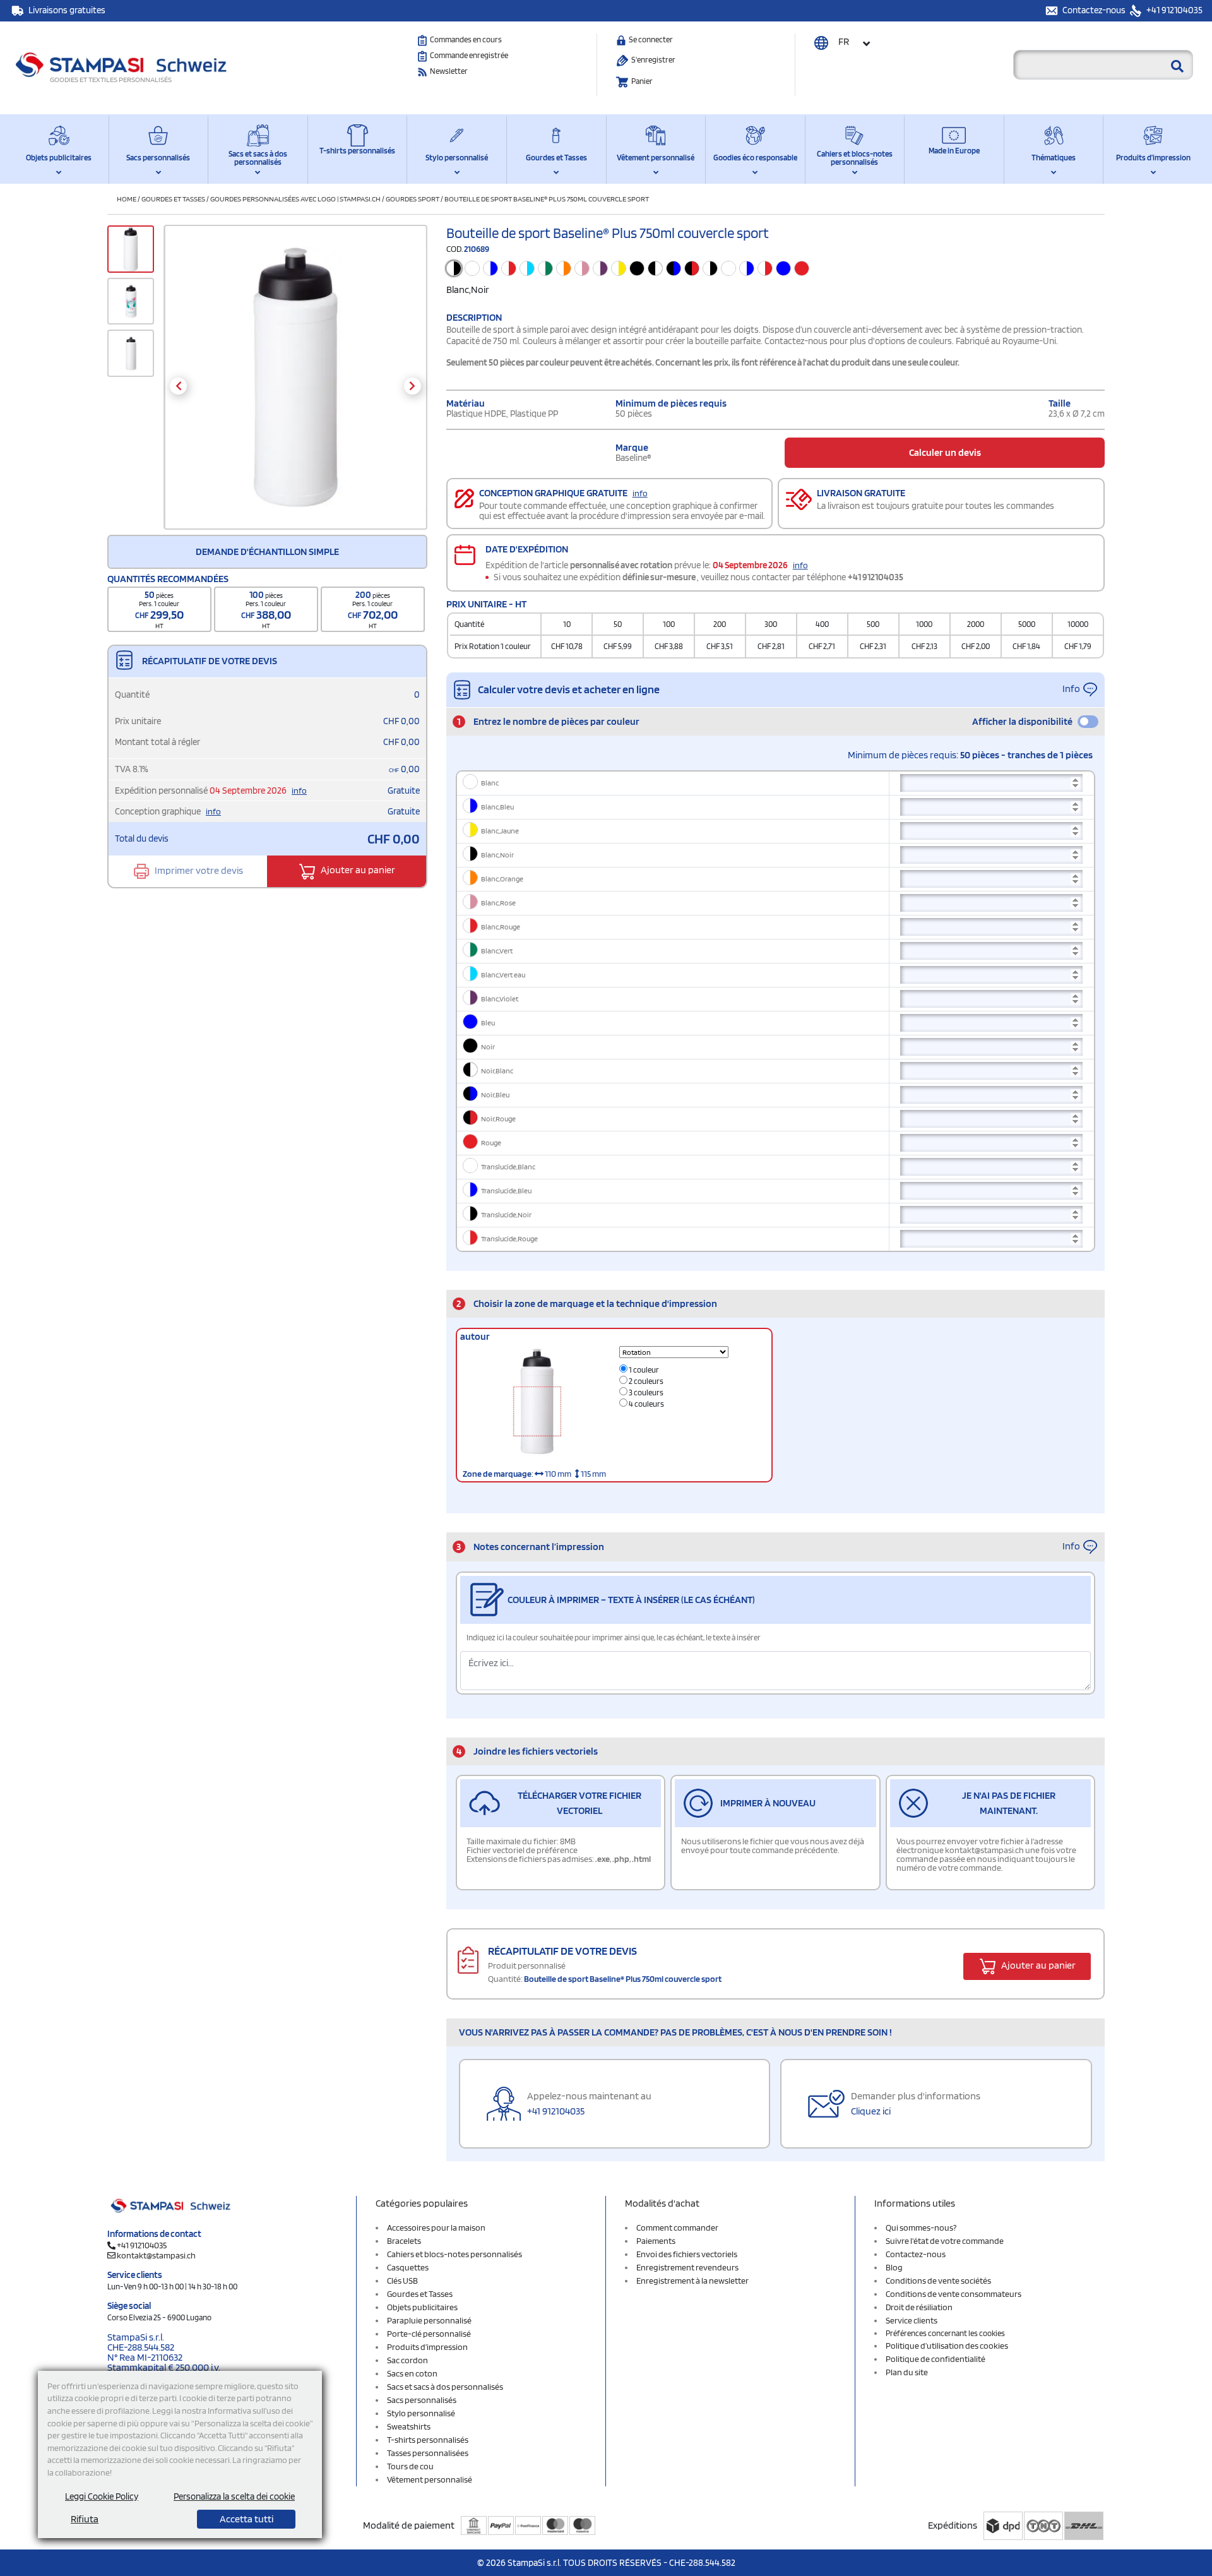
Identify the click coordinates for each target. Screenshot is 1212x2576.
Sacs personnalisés (158, 158)
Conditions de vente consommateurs (954, 2294)
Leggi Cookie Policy (102, 2496)
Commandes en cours (466, 39)
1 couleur (643, 1370)
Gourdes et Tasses (556, 158)
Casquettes (408, 2267)
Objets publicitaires (59, 158)
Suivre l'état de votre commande (945, 2241)
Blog (894, 2267)
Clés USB (402, 2281)
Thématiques (1054, 158)
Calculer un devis (945, 452)
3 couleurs (645, 1392)
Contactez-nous (1095, 10)
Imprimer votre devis (198, 870)
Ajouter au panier (357, 870)
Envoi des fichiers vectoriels (687, 2254)
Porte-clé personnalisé (429, 2334)
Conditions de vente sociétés (938, 2281)
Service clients (912, 2320)
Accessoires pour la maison (436, 2227)
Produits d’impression (1153, 158)
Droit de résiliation (919, 2307)
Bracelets (404, 2241)
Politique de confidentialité (936, 2359)
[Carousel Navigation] (295, 386)
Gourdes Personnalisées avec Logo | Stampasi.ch (295, 199)
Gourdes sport (413, 199)
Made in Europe (954, 151)
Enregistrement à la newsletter (692, 2281)
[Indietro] (178, 386)
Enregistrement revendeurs (687, 2267)
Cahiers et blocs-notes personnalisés (855, 158)
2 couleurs (645, 1381)
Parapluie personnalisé (429, 2320)
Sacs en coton (412, 2373)
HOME (127, 199)
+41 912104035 (1173, 10)
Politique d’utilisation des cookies (947, 2346)
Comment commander (677, 2227)
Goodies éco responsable (755, 158)
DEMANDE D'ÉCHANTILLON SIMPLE (267, 552)
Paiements (656, 2241)
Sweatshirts (409, 2426)
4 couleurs (646, 1404)
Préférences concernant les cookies (945, 2333)
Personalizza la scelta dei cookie (234, 2496)
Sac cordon (407, 2360)
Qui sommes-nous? (921, 2227)
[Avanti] (413, 386)
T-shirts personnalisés (357, 151)
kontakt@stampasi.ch (156, 2255)
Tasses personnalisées (428, 2453)
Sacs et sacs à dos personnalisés (258, 158)
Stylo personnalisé (457, 158)
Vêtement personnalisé (656, 158)
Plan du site (907, 2372)
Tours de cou (410, 2466)
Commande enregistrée (469, 55)
